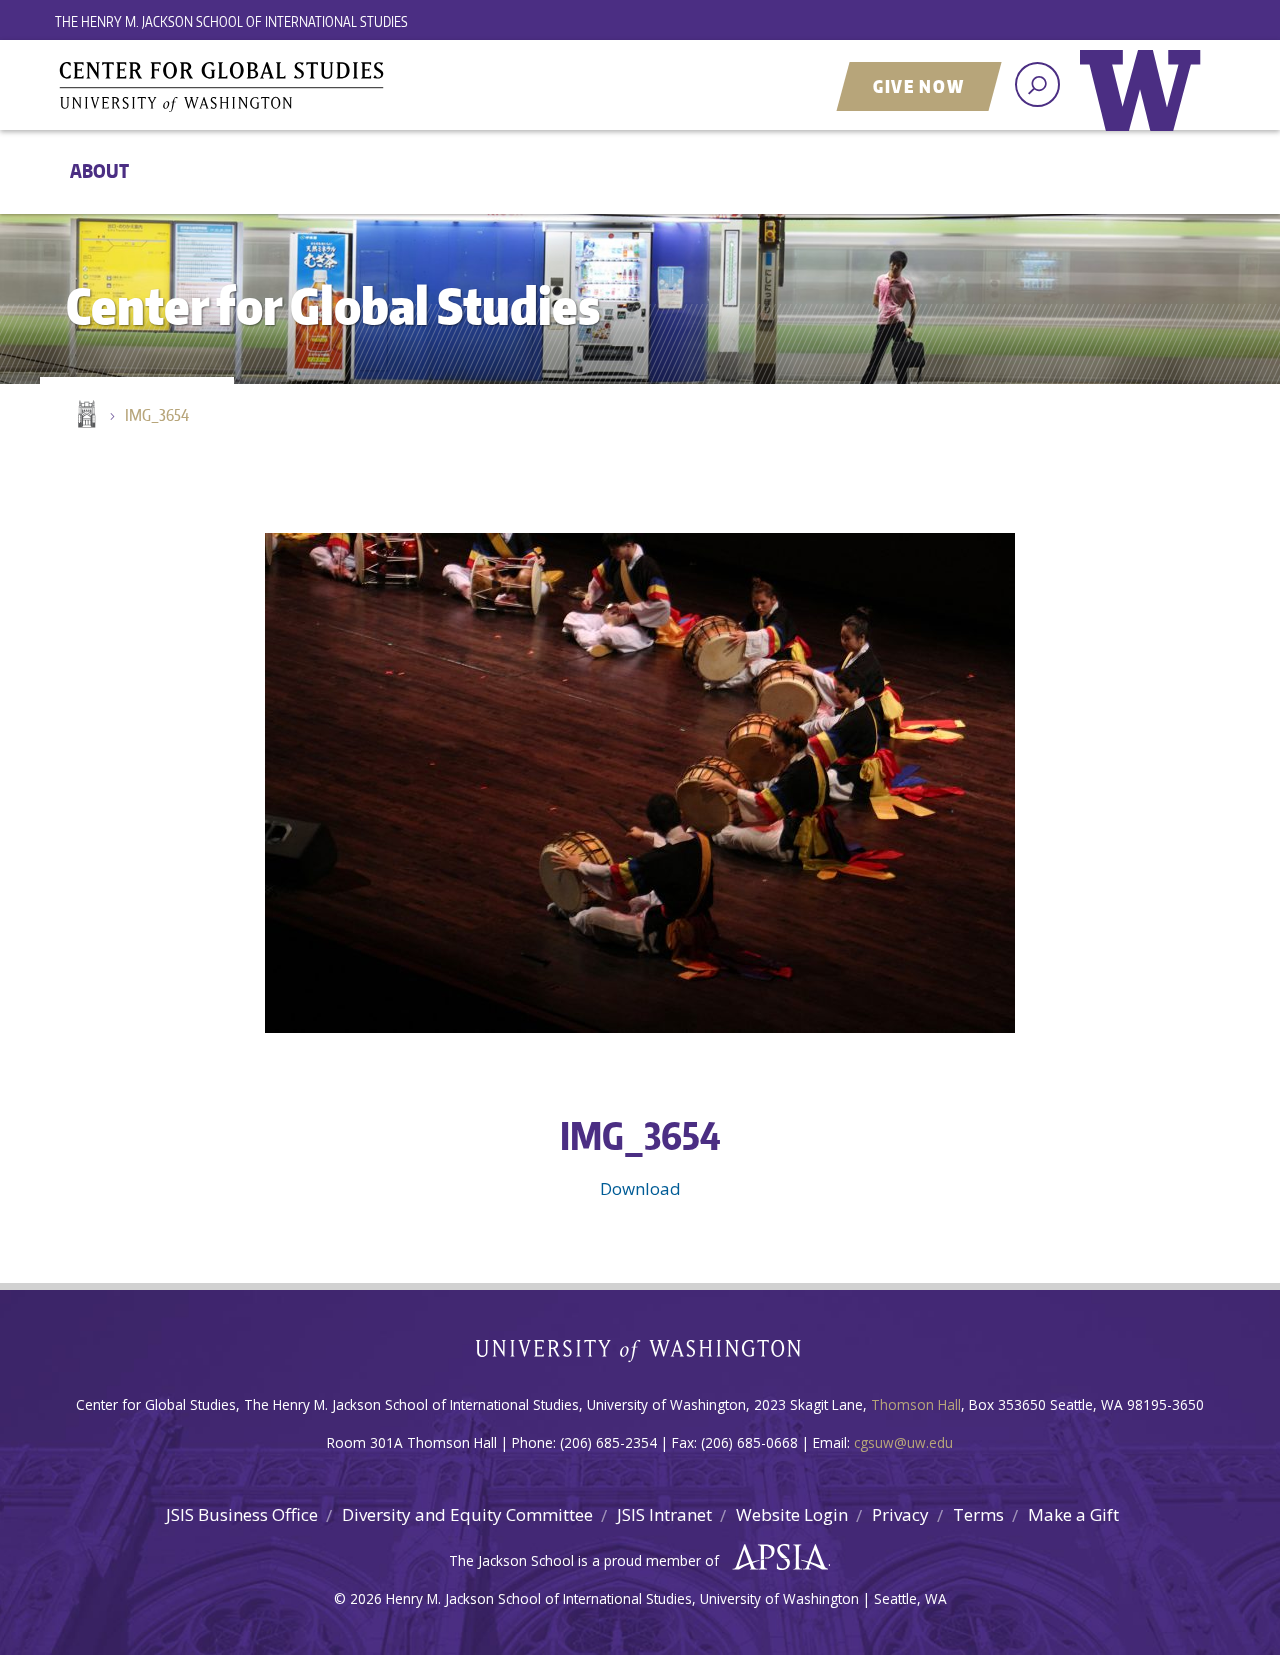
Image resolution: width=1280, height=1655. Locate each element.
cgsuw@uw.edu (903, 1442)
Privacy (900, 1514)
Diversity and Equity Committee (467, 1514)
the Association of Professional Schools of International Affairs (775, 1558)
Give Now (919, 86)
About (99, 170)
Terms (978, 1514)
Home (85, 416)
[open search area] (1037, 84)
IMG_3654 (157, 415)
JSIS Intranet (664, 1514)
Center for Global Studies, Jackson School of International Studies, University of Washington (305, 87)
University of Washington (1145, 105)
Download (640, 1188)
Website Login (792, 1514)
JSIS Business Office (242, 1514)
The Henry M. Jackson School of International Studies (231, 21)
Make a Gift (1073, 1514)
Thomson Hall (916, 1404)
